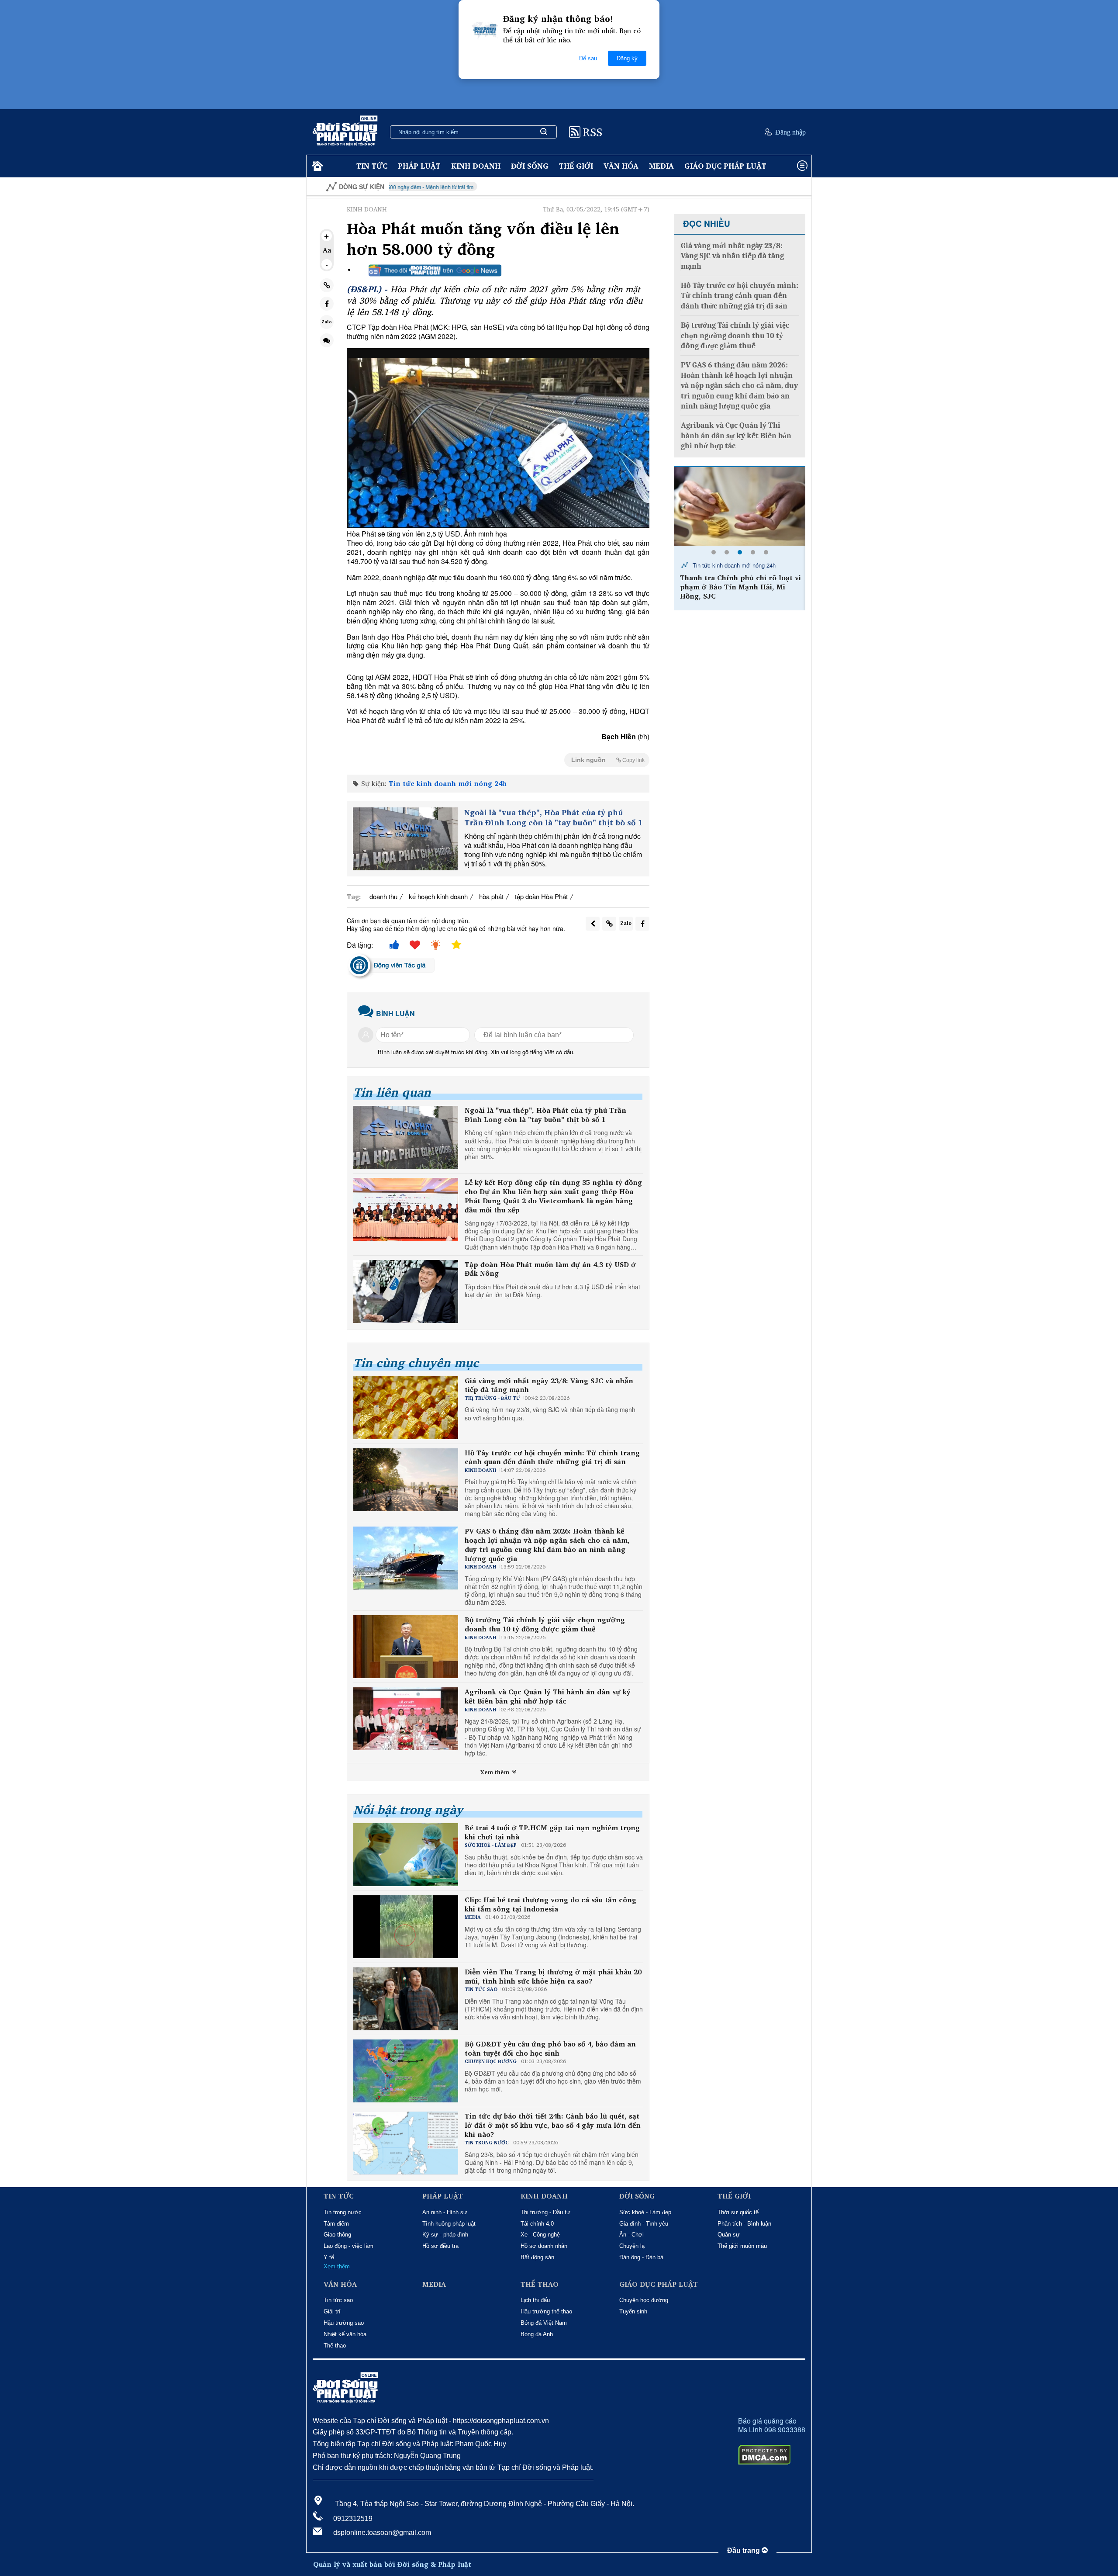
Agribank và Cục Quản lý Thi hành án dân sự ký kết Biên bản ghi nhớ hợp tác (548, 1697)
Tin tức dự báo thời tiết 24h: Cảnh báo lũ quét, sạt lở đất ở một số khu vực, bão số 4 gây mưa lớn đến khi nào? (553, 2125)
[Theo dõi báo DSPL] (435, 270)
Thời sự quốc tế (738, 2212)
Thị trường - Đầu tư (545, 2212)
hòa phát (491, 896)
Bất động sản (537, 2257)
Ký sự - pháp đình (445, 2235)
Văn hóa (621, 166)
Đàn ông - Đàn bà (641, 2257)
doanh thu (383, 896)
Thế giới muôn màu (742, 2246)
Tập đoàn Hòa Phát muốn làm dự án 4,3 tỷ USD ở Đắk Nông (550, 1269)
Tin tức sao (338, 2300)
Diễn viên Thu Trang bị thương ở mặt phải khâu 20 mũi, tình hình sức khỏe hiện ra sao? (553, 1977)
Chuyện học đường (644, 2300)
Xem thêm (496, 1772)
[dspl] (316, 166)
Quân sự (729, 2235)
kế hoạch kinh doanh (438, 896)
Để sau (588, 58)
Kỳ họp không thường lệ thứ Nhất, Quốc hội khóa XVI (773, 187)
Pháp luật (419, 166)
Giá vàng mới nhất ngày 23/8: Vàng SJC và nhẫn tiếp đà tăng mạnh (549, 1385)
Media (661, 166)
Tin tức (372, 166)
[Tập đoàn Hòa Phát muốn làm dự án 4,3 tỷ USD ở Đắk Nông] (406, 1291)
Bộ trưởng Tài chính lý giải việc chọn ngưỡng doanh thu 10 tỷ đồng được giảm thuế (545, 1624)
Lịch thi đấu (535, 2300)
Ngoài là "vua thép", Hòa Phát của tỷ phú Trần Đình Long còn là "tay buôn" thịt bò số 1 (554, 818)
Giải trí (332, 2311)
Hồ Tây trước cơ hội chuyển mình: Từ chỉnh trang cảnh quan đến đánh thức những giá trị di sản (552, 1458)
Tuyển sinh (633, 2311)
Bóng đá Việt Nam (544, 2323)
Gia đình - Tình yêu (644, 2224)
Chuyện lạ (632, 2246)
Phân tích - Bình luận (744, 2224)
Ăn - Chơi (631, 2235)
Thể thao (335, 2346)
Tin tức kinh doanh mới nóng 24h (448, 783)
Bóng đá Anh (537, 2334)
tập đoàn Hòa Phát (541, 896)
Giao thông (337, 2235)
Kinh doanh (476, 166)
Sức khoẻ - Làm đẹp (645, 2212)
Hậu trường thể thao (546, 2311)
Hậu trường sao (344, 2323)
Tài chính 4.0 (537, 2224)
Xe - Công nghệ (540, 2235)
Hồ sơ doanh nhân (544, 2246)
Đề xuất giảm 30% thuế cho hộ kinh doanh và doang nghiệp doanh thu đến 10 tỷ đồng (741, 587)
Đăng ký (627, 58)
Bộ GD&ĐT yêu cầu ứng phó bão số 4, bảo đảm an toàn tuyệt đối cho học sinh (550, 2049)
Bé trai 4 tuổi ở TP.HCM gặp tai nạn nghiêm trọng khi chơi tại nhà (552, 1832)
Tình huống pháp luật (449, 2224)
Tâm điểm (336, 2224)
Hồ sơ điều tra (440, 2246)
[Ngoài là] (405, 839)
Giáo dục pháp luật (725, 166)
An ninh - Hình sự (445, 2212)
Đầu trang (744, 2550)
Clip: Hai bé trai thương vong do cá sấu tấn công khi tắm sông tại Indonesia (550, 1904)
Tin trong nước (343, 2212)
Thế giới (576, 166)
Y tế (329, 2257)
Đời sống (530, 166)
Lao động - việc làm (349, 2246)
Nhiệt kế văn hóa (345, 2334)
